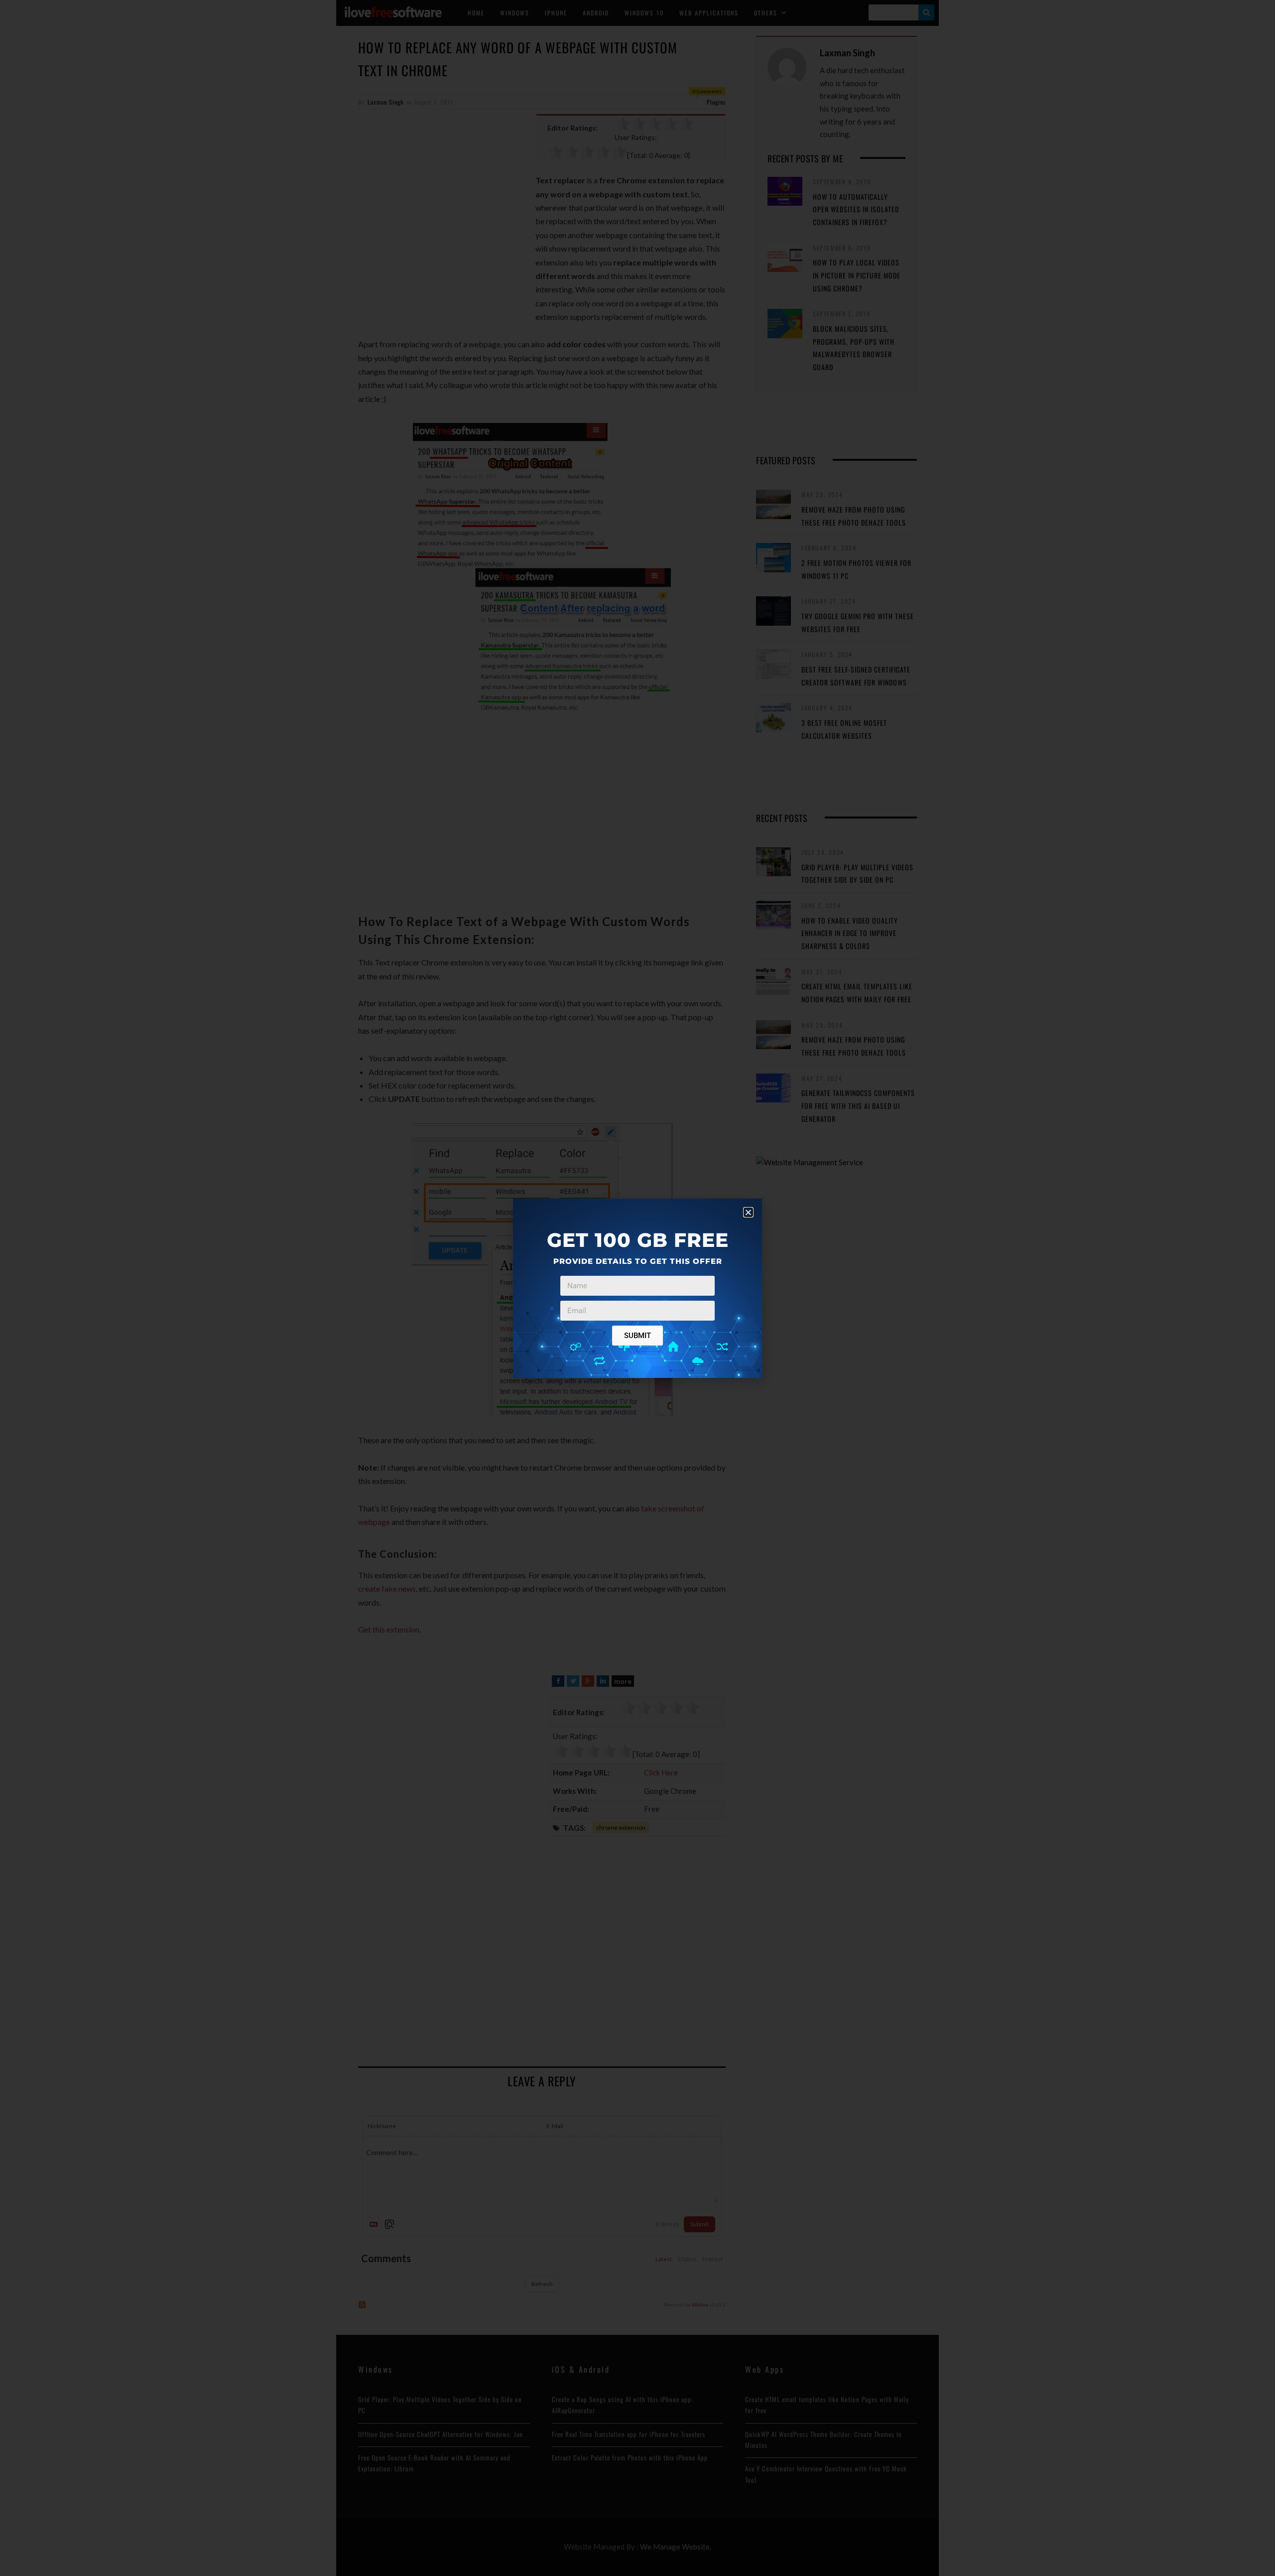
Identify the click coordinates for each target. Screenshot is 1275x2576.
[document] (637, 1288)
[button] (748, 1212)
